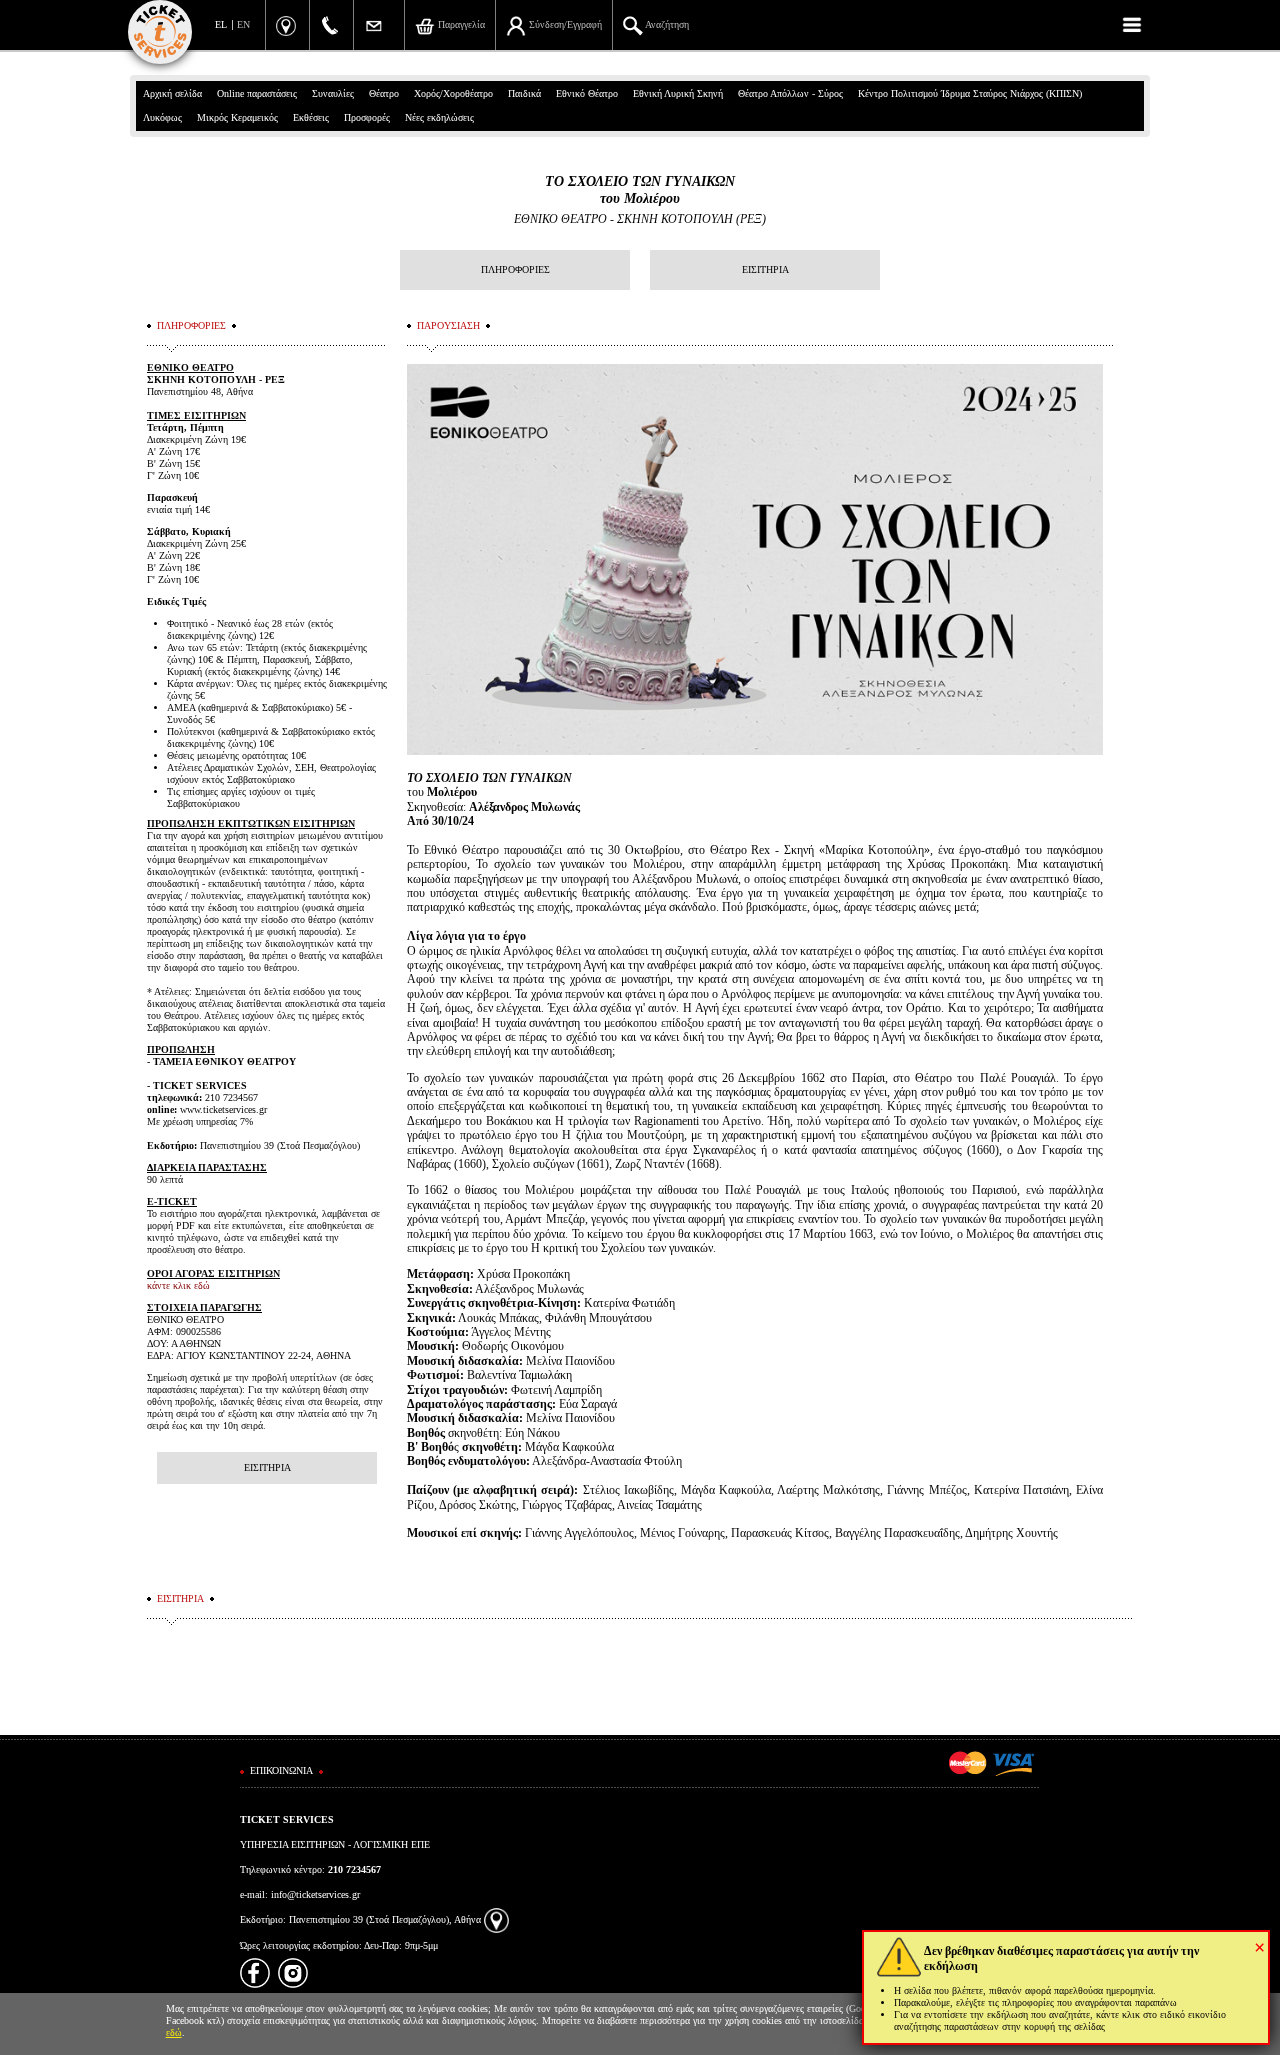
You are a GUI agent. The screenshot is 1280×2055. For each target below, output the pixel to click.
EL (221, 24)
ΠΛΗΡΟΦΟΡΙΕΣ (515, 269)
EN (243, 24)
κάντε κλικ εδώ (178, 1285)
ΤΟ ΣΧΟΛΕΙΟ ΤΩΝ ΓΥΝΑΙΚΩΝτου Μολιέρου (640, 190)
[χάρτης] (496, 1919)
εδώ (174, 2032)
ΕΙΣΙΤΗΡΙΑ (765, 269)
